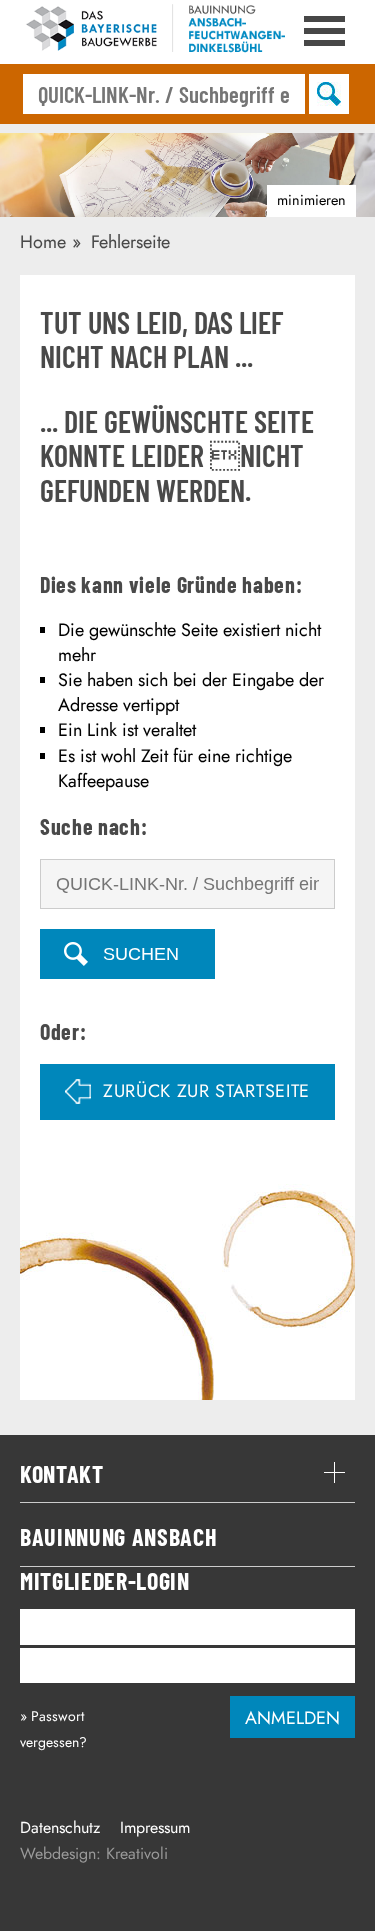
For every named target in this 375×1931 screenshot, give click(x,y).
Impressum (155, 1827)
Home (43, 242)
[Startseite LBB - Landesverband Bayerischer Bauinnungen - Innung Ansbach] (152, 32)
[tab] (187, 1474)
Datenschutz (60, 1827)
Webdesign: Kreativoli (94, 1853)
